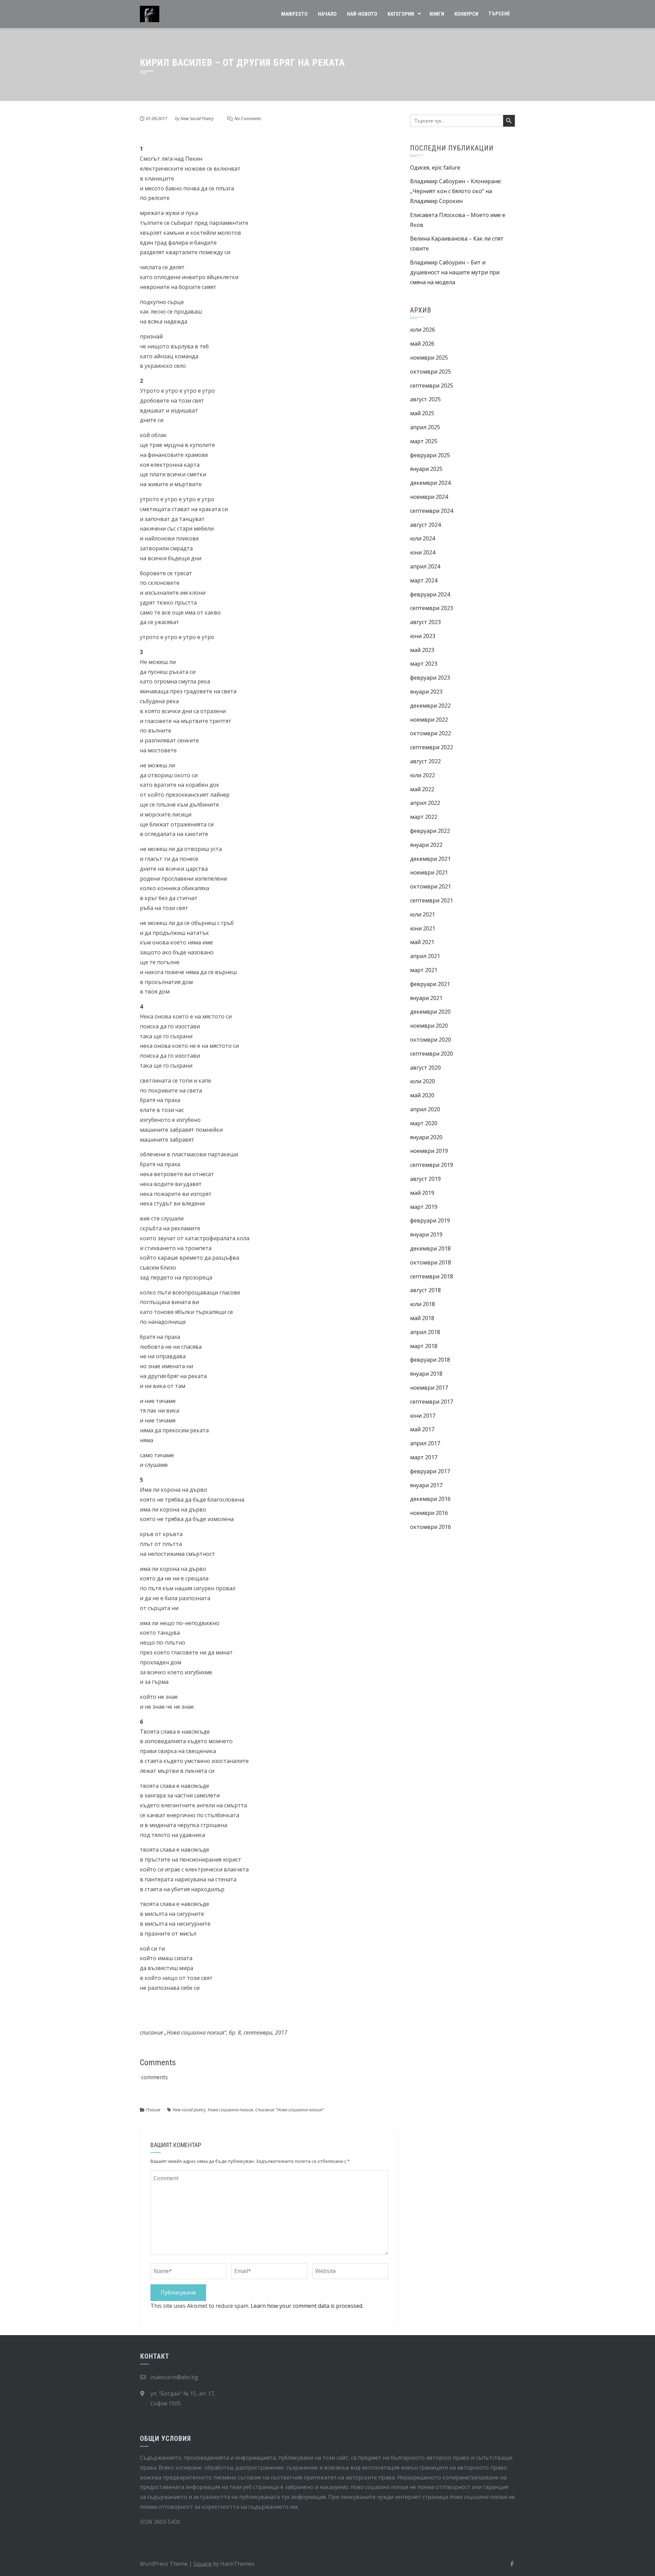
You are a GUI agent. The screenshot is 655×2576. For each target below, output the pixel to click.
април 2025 (425, 427)
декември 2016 (430, 1499)
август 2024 (425, 525)
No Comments (248, 118)
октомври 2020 (431, 1040)
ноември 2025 (429, 358)
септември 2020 (432, 1054)
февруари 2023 (430, 678)
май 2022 (422, 789)
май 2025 (422, 413)
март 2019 (424, 1207)
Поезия (153, 2110)
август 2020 (425, 1068)
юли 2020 (423, 1081)
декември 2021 (430, 859)
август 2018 (425, 1290)
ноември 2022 (429, 720)
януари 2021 (426, 998)
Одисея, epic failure (435, 168)
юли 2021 (423, 914)
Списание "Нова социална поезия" (290, 2110)
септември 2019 (432, 1165)
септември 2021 (432, 900)
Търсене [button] (499, 14)
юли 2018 (423, 1304)
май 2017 (422, 1429)
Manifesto (294, 14)
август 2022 (425, 761)
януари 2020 (426, 1137)
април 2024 (425, 566)
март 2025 (424, 441)
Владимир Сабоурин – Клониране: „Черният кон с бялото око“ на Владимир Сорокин (456, 191)
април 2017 (425, 1443)
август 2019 (425, 1179)
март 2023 (424, 664)
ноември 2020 (429, 1026)
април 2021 (425, 956)
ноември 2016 (429, 1513)
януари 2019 (426, 1234)
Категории (401, 14)
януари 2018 (426, 1374)
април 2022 (425, 803)
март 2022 (424, 817)
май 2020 (422, 1095)
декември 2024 (430, 483)
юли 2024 (423, 538)
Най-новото (362, 14)
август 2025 (425, 399)
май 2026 (422, 344)
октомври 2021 (431, 886)
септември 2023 (432, 608)
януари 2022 (426, 845)
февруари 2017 (430, 1471)
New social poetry (189, 2110)
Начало (327, 14)
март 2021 (424, 970)
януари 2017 (426, 1485)
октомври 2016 (431, 1527)
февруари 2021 (430, 984)
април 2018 (425, 1332)
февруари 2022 (430, 831)
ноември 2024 (429, 497)
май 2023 (422, 650)
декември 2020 (430, 1012)
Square (202, 2564)
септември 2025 (432, 386)
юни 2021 (423, 928)
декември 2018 (430, 1248)
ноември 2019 (429, 1151)
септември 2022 (432, 747)
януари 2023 (426, 692)
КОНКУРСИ (466, 14)
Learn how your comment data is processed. (307, 2306)
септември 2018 (432, 1276)
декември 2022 (430, 706)
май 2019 (422, 1193)
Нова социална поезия (230, 2110)
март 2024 (424, 580)
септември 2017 (432, 1402)
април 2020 (425, 1109)
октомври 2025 (431, 372)
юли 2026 (423, 330)
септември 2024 (432, 511)
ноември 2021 (429, 872)
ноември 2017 (429, 1388)
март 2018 (424, 1346)
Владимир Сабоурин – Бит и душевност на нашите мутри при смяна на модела (455, 272)
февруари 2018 (430, 1360)
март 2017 (424, 1457)
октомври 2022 (431, 733)
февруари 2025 (430, 455)
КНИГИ (437, 14)
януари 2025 (426, 469)
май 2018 (422, 1318)
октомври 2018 (431, 1262)
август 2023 (425, 622)
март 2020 (424, 1123)
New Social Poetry (197, 118)
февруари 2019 (430, 1220)
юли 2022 (423, 775)
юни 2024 (423, 552)
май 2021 (422, 942)
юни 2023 (423, 636)
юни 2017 (423, 1416)
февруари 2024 (430, 594)
